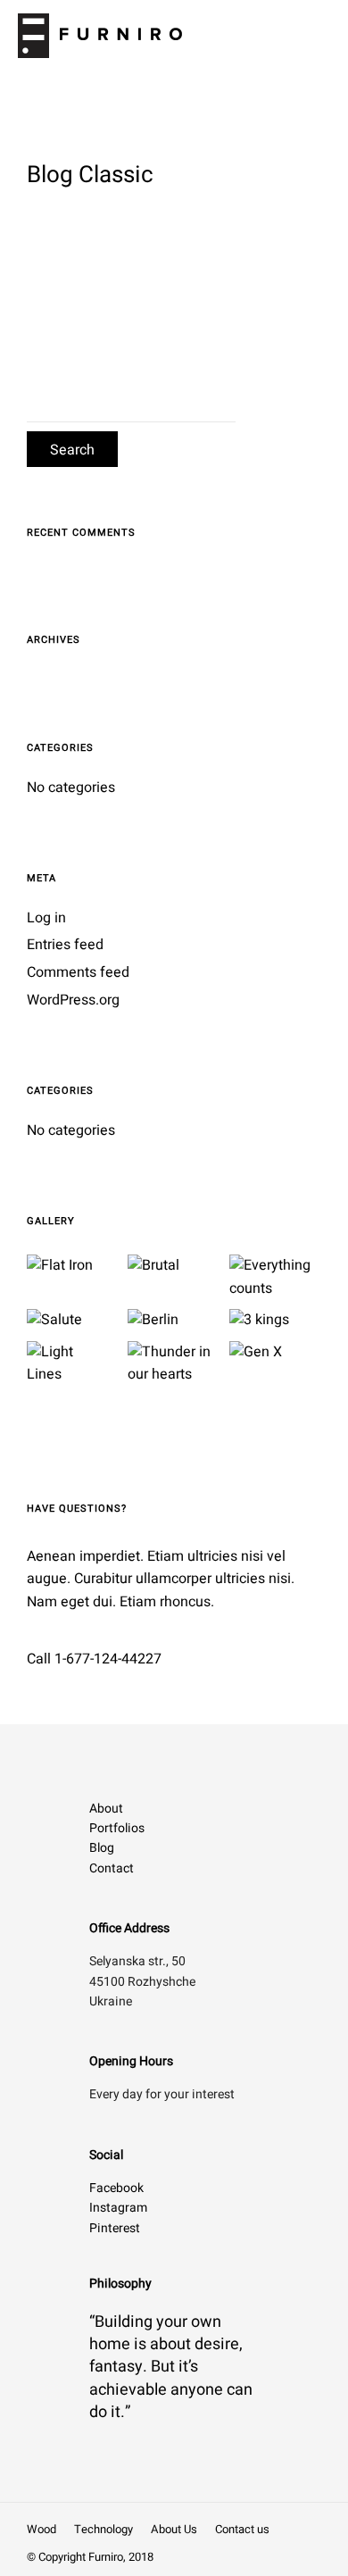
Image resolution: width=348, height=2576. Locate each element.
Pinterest (115, 2228)
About (106, 1809)
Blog (102, 1848)
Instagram (118, 2208)
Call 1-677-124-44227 (94, 1659)
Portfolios (117, 1828)
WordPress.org (73, 1000)
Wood (41, 2529)
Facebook (116, 2188)
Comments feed (78, 972)
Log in (46, 918)
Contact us (242, 2529)
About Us (174, 2529)
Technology (104, 2529)
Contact (112, 1868)
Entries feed (65, 945)
